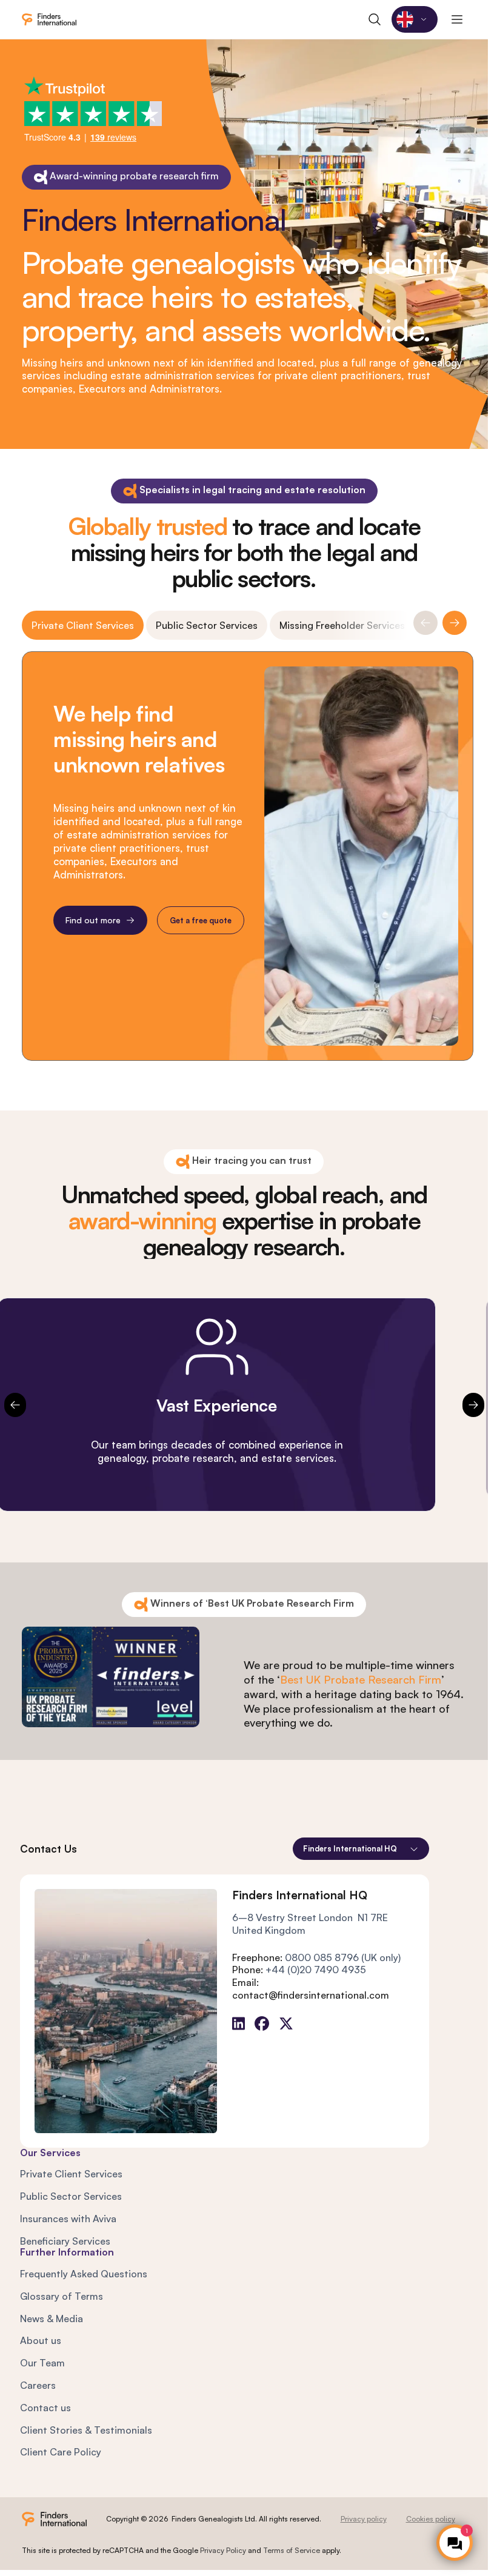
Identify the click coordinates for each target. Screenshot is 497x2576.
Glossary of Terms (62, 2296)
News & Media (52, 2319)
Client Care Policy (61, 2452)
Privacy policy (364, 2519)
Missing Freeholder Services (342, 625)
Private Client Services (83, 625)
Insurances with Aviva (68, 2219)
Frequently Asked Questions (84, 2274)
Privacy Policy (223, 2550)
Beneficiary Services (65, 2241)
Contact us (45, 2408)
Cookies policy (431, 2519)
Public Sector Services (207, 625)
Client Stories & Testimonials (86, 2430)
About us (41, 2340)
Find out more (93, 920)
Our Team (42, 2363)
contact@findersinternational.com (311, 1995)
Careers (38, 2385)
